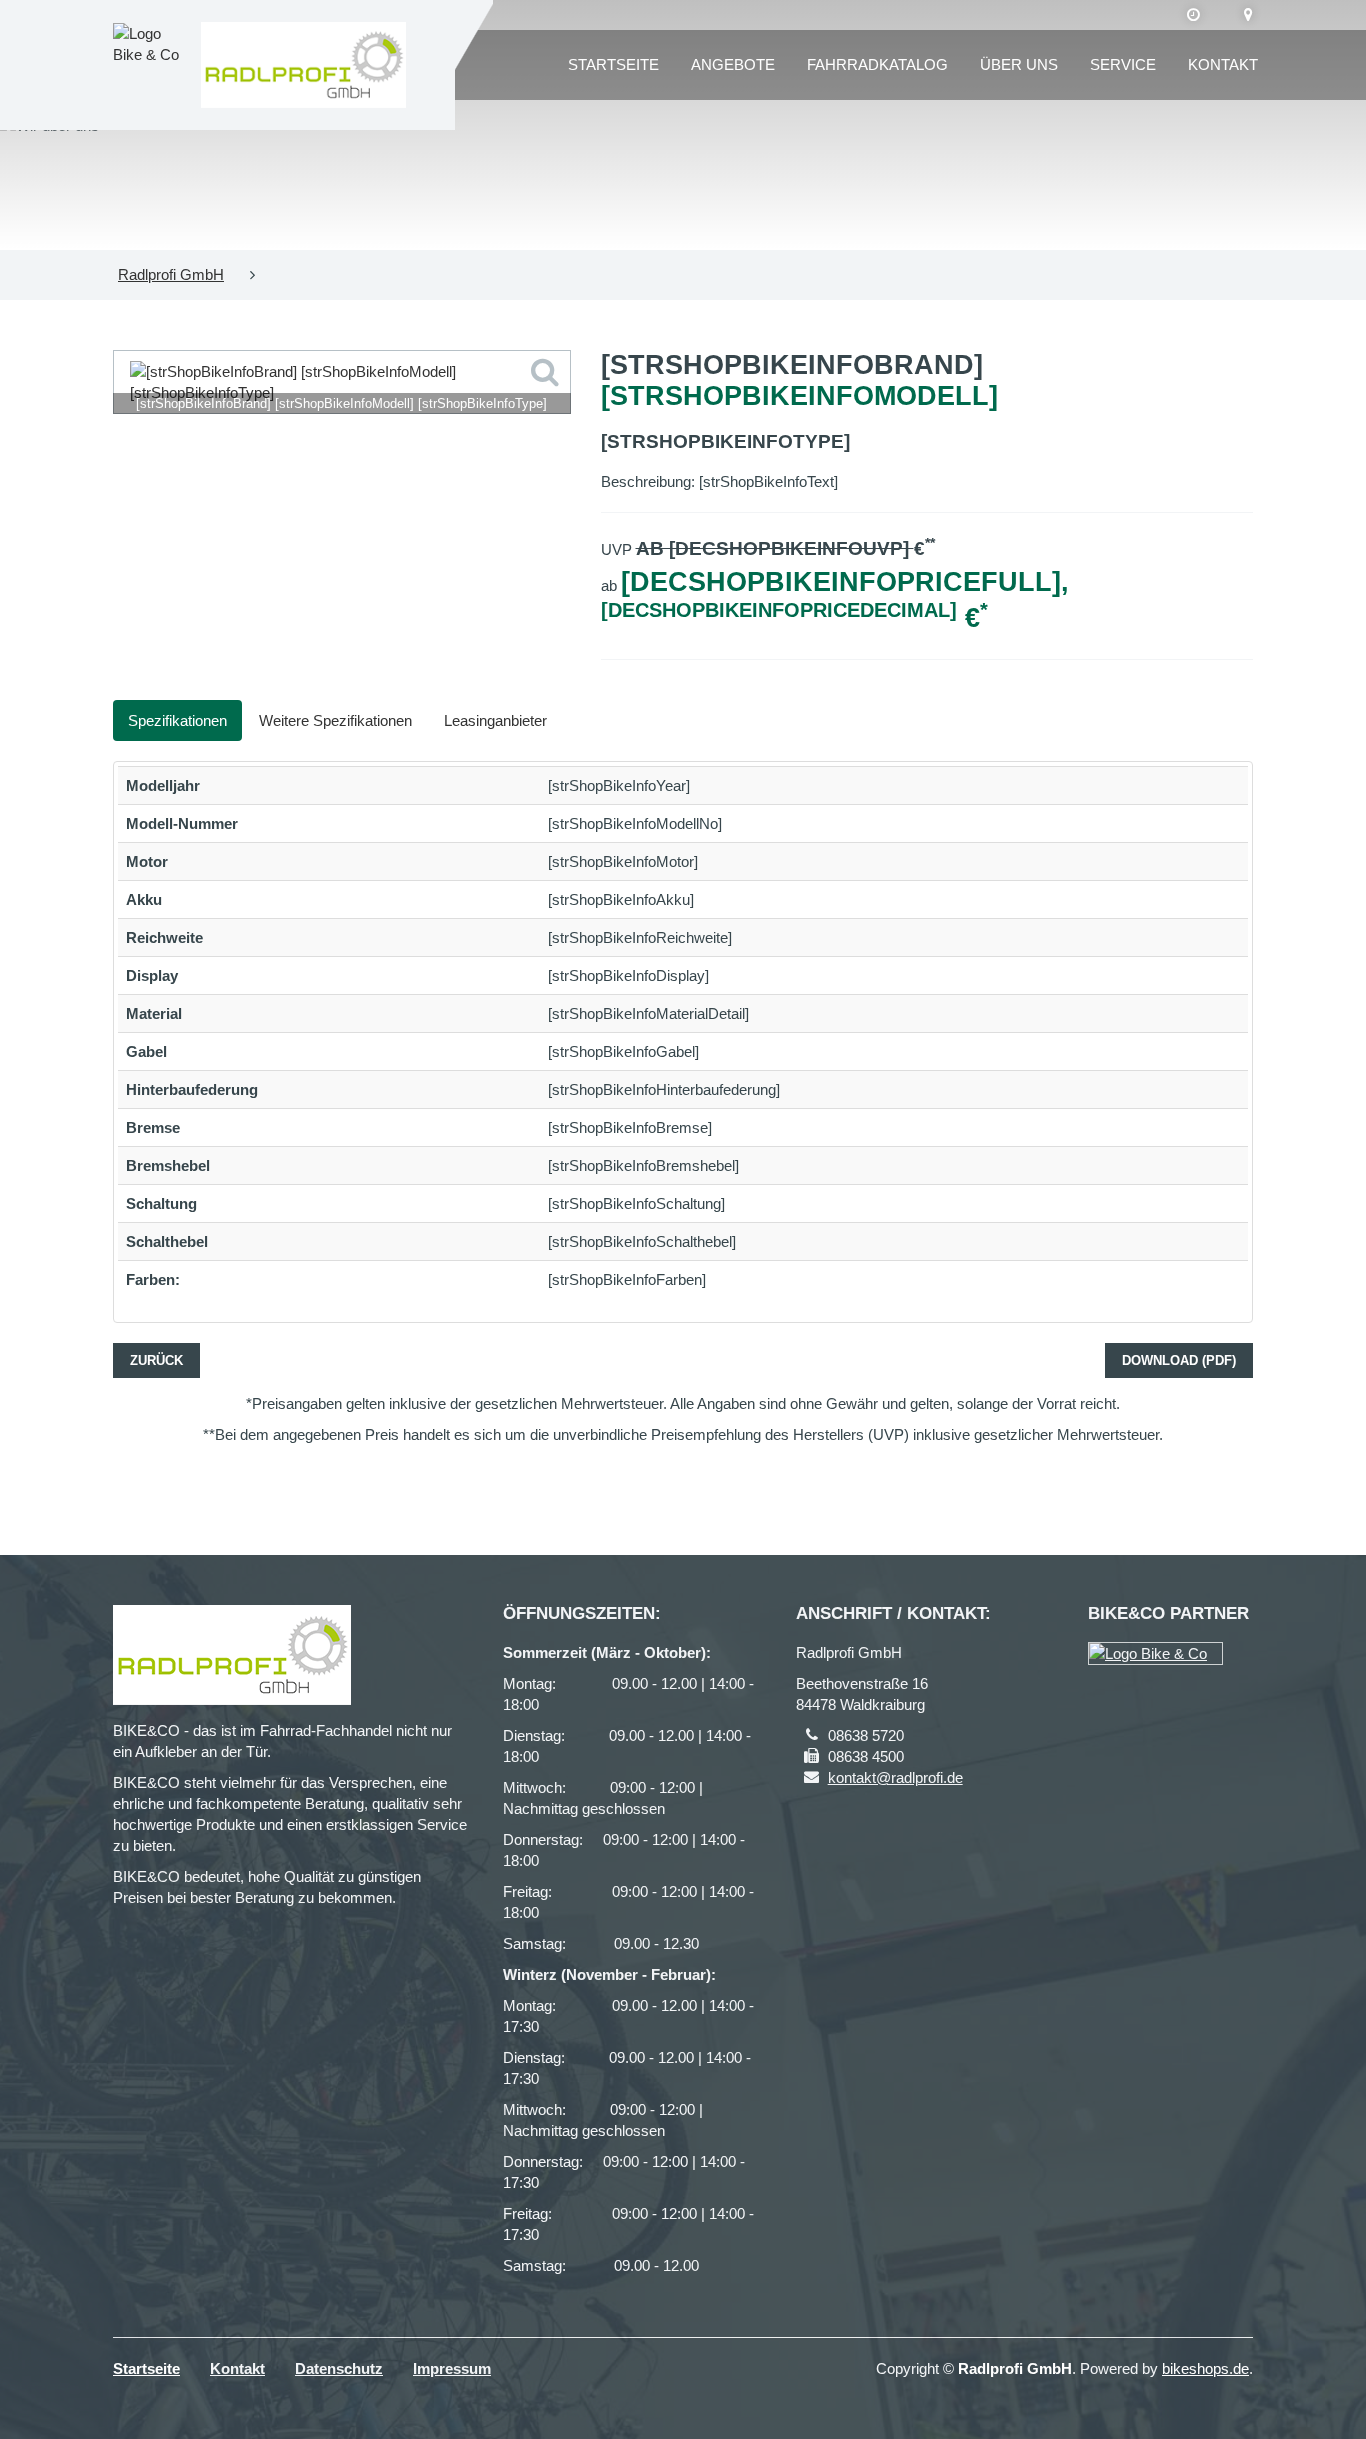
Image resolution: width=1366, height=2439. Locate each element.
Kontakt (1223, 64)
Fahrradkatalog (877, 64)
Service (1123, 64)
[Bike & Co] (1155, 1653)
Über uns (1019, 64)
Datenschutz (339, 2368)
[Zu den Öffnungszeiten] (1193, 15)
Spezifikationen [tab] (177, 720)
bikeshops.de (1205, 2368)
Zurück (156, 1360)
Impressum (452, 2368)
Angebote (733, 64)
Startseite (613, 64)
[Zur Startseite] (303, 65)
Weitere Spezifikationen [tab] (335, 720)
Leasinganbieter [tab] (495, 720)
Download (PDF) (1179, 1360)
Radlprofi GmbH (171, 274)
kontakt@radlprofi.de (895, 1777)
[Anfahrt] (1248, 15)
